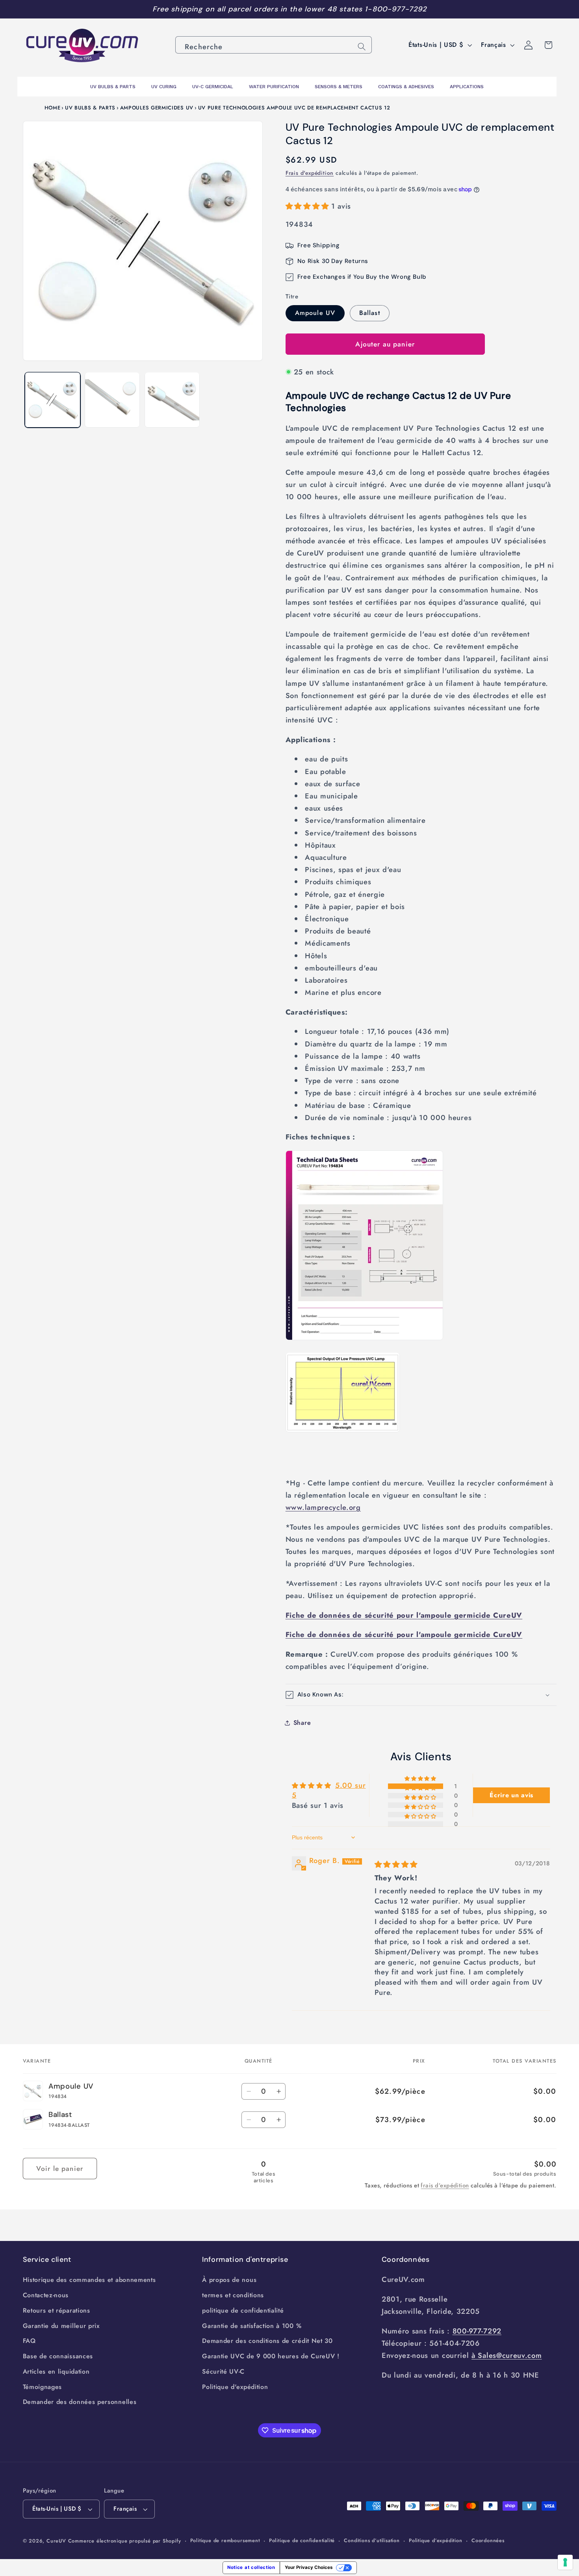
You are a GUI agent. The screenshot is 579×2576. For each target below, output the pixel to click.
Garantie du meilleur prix (61, 2326)
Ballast (370, 313)
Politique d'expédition (235, 2387)
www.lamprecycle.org (323, 1507)
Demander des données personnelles (80, 2402)
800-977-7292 (477, 2331)
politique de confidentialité (243, 2310)
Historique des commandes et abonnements (89, 2280)
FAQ (29, 2341)
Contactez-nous (46, 2295)
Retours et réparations (57, 2310)
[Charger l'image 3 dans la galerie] (112, 400)
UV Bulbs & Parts (90, 108)
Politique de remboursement (225, 2540)
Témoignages (43, 2387)
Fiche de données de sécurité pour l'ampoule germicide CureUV (404, 1615)
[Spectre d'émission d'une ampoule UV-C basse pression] (343, 1431)
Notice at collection (251, 2567)
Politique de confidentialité (302, 2540)
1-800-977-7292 (396, 9)
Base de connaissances (58, 2356)
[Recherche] (362, 47)
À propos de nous (229, 2280)
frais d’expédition (445, 2185)
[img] (396, 1864)
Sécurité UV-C (223, 2371)
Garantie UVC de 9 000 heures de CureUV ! (271, 2356)
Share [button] (302, 1723)
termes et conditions (233, 2295)
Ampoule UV (315, 313)
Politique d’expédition (436, 2540)
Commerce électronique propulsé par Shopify (125, 2541)
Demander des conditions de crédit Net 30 (267, 2341)
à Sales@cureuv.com (507, 2355)
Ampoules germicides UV (157, 108)
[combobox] (274, 45)
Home (53, 108)
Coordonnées (488, 2540)
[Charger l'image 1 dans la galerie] (52, 400)
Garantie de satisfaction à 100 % (252, 2326)
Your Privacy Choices (309, 2567)
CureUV (56, 2541)
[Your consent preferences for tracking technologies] (565, 2562)
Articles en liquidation (56, 2371)
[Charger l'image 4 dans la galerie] (172, 400)
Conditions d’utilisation (372, 2540)
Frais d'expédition (310, 173)
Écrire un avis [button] (511, 1795)
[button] (308, 206)
